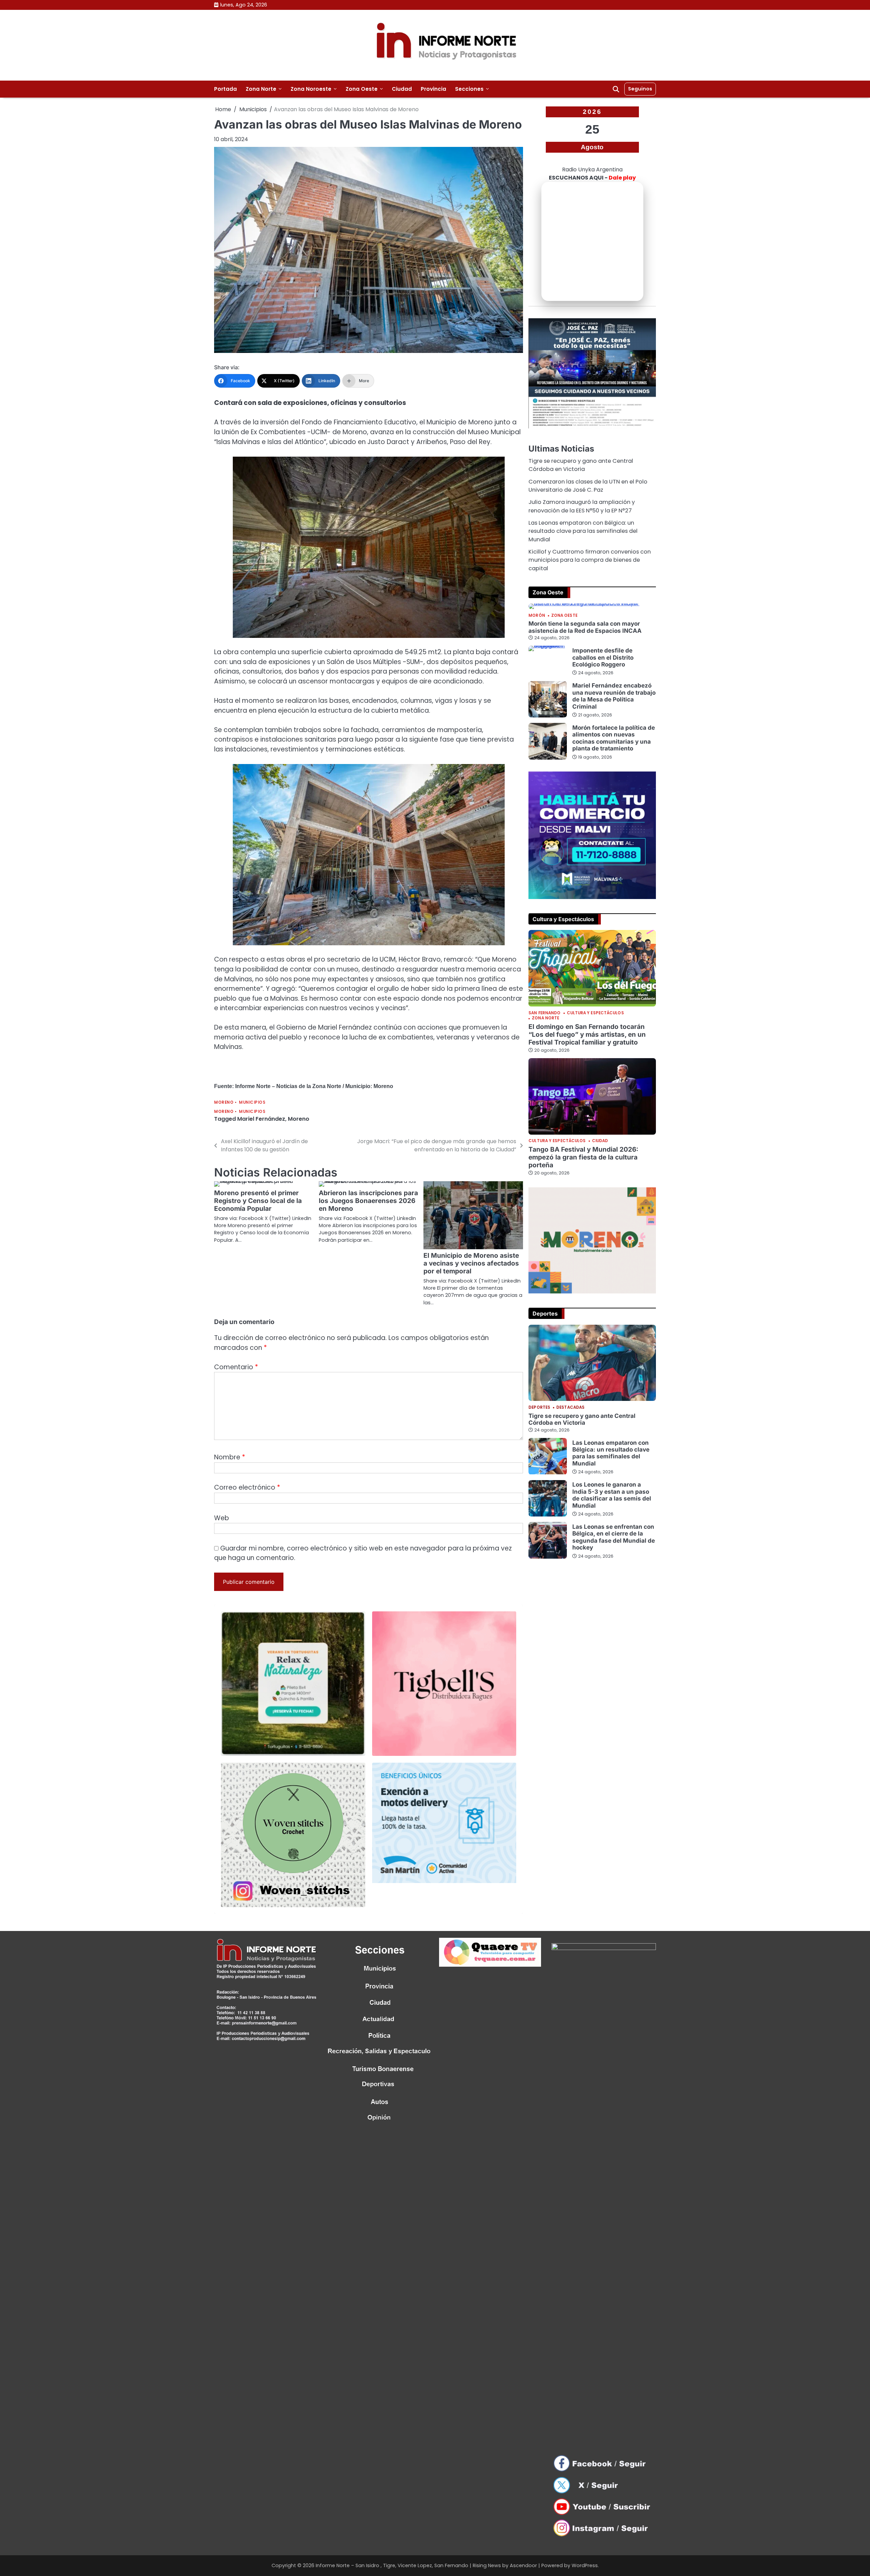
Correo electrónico (247, 1487)
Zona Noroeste (311, 89)
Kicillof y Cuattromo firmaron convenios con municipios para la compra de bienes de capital (590, 560)
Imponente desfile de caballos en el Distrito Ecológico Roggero (603, 657)
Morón (537, 616)
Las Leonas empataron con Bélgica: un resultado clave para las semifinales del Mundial (583, 531)
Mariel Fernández (261, 1119)
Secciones (469, 89)
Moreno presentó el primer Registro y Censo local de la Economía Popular (258, 1201)
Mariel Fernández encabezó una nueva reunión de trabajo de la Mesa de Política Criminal (614, 696)
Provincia (433, 89)
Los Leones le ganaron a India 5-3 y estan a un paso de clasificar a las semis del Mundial (612, 1495)
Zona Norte (261, 89)
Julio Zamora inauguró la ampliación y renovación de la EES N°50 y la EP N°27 (582, 506)
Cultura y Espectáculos (595, 1013)
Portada (225, 89)
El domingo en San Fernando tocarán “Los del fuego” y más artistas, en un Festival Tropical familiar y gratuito (587, 1035)
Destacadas (570, 1408)
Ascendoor (523, 2565)
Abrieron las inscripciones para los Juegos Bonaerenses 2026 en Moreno (368, 1201)
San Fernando (544, 1013)
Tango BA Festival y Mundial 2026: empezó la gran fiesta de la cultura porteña (583, 1157)
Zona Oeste (362, 89)
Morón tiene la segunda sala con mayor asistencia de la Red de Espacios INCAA (585, 627)
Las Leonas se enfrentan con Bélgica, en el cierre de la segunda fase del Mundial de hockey (614, 1537)
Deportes (539, 1408)
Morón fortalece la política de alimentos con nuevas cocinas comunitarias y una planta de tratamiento (614, 738)
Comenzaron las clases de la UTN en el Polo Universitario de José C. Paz (588, 486)
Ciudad (402, 89)
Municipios (252, 1103)
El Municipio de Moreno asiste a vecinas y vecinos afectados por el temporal (471, 1263)
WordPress (585, 2565)
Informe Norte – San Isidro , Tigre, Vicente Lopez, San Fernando (392, 2565)
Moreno (224, 1103)
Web (222, 1518)
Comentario (236, 1367)
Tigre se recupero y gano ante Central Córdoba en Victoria (581, 465)
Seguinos (640, 89)
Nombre (230, 1457)
